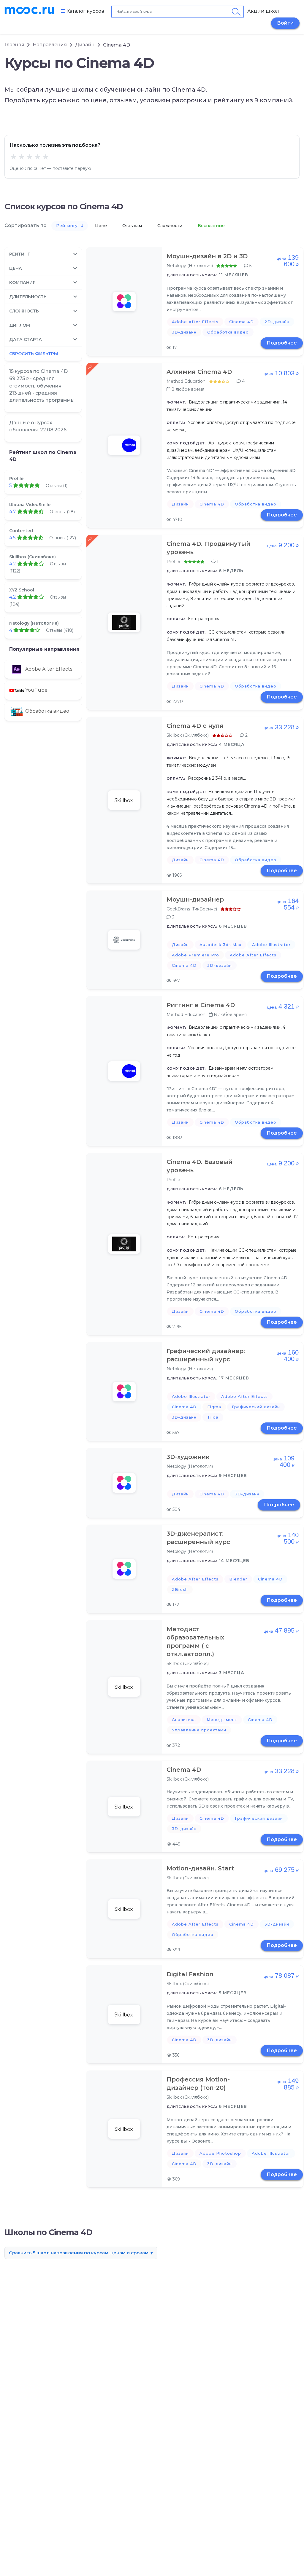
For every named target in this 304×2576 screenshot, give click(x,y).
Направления (50, 45)
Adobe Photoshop (220, 2153)
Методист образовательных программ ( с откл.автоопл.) (195, 1642)
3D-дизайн (184, 332)
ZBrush (180, 1589)
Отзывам (133, 226)
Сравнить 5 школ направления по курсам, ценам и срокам (79, 2253)
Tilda (213, 1417)
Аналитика (184, 1720)
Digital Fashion (190, 1974)
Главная (14, 45)
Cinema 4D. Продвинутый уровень (208, 548)
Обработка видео (228, 332)
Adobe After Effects (195, 322)
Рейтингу (67, 226)
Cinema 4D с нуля (195, 726)
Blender (238, 1579)
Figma (214, 1407)
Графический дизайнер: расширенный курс (206, 1355)
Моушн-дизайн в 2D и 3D (207, 256)
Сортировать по (26, 225)
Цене (102, 226)
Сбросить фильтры (34, 354)
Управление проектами (199, 1730)
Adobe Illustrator (271, 945)
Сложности (170, 226)
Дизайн (85, 45)
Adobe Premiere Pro (195, 955)
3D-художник (188, 1457)
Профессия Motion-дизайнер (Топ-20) (198, 2084)
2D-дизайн (277, 322)
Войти (285, 23)
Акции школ (263, 11)
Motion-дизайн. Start (200, 1868)
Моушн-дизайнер (195, 899)
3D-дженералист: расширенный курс (198, 1538)
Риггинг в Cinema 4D (201, 1005)
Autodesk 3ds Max (220, 945)
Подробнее (282, 343)
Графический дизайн (256, 1407)
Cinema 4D (242, 322)
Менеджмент (222, 1720)
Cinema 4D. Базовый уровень (199, 1166)
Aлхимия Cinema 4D (199, 372)
